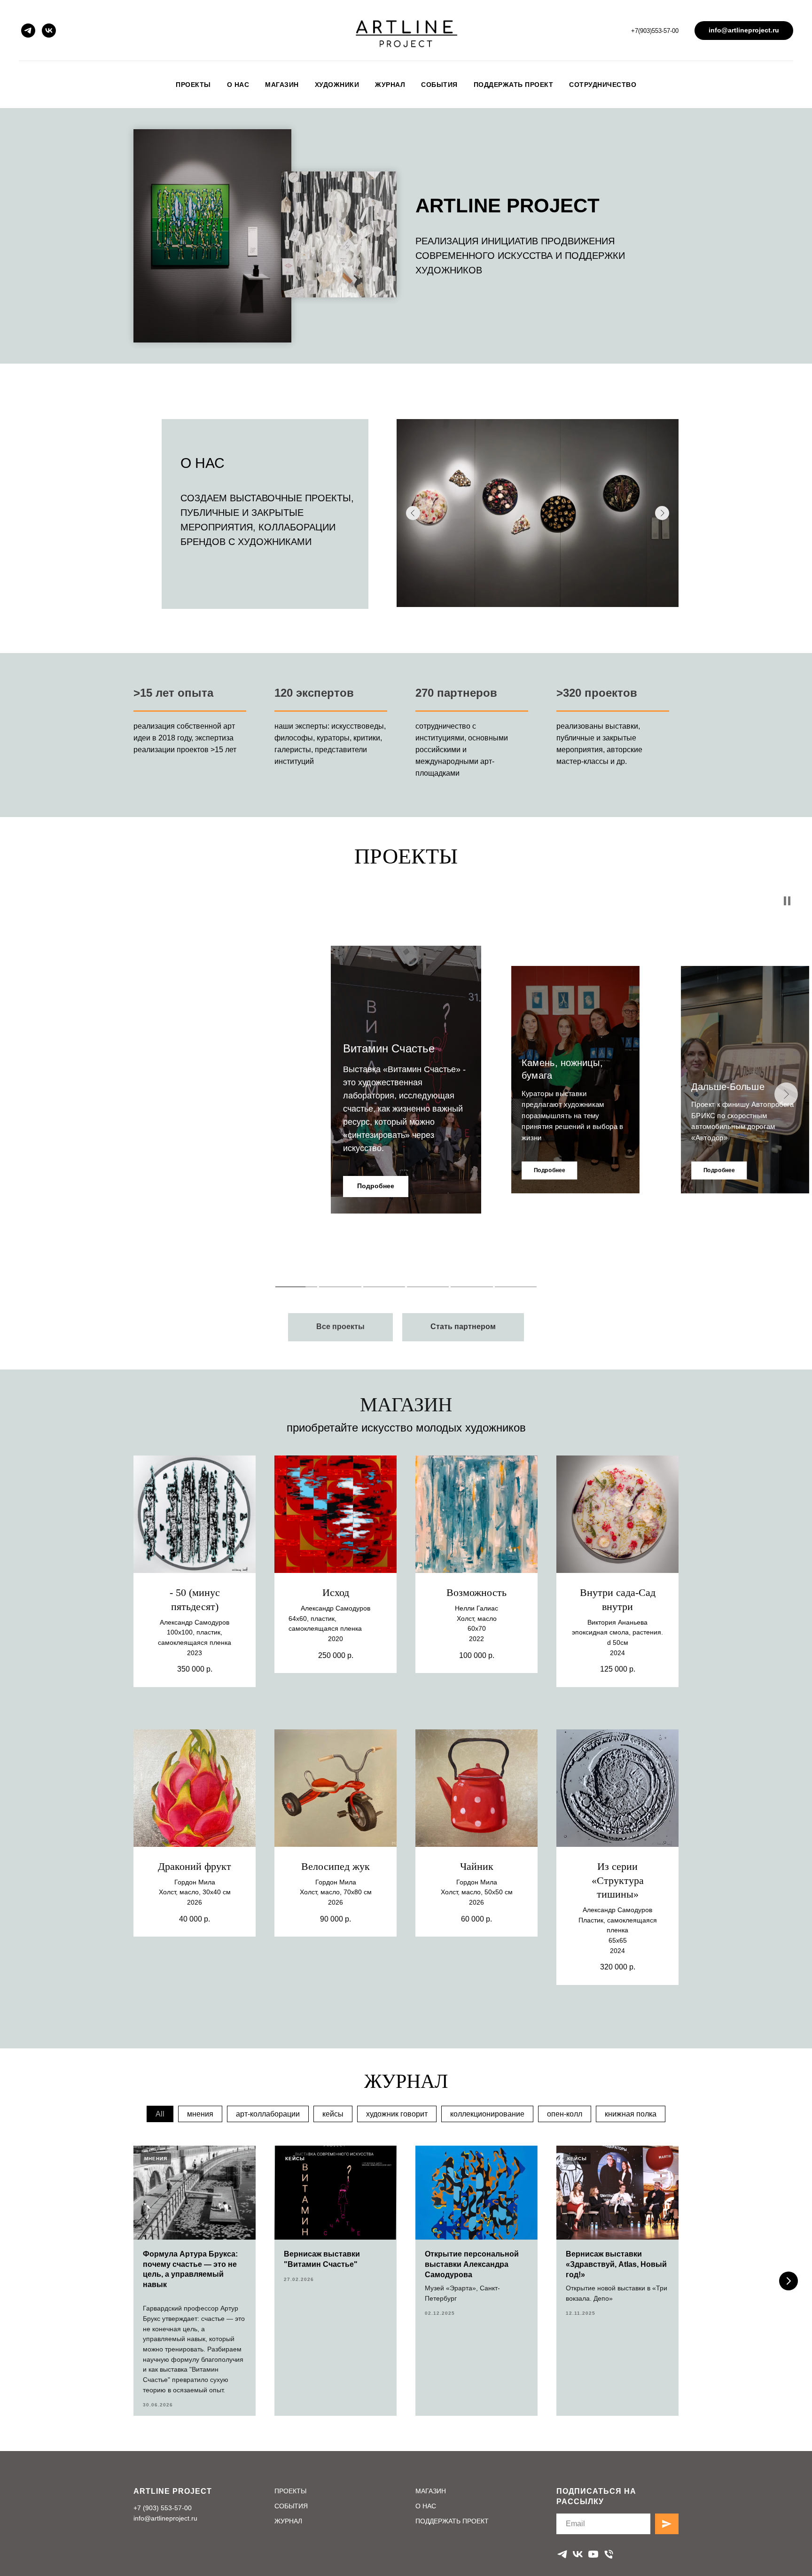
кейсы (333, 2114)
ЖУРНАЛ (288, 2521)
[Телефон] (609, 2554)
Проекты (193, 85)
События (439, 85)
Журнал (390, 85)
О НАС (426, 2506)
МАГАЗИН (431, 2491)
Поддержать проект (514, 85)
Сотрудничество (603, 85)
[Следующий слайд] (789, 2281)
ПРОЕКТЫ (290, 2491)
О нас (238, 85)
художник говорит (397, 2114)
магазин (406, 1405)
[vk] (49, 31)
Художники (337, 85)
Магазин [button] (282, 85)
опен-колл (565, 2114)
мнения (200, 2114)
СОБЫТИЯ (291, 2506)
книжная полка (631, 2114)
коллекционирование (487, 2114)
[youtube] (593, 2554)
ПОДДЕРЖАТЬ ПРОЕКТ (452, 2521)
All (160, 2114)
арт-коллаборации (268, 2114)
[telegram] (28, 31)
